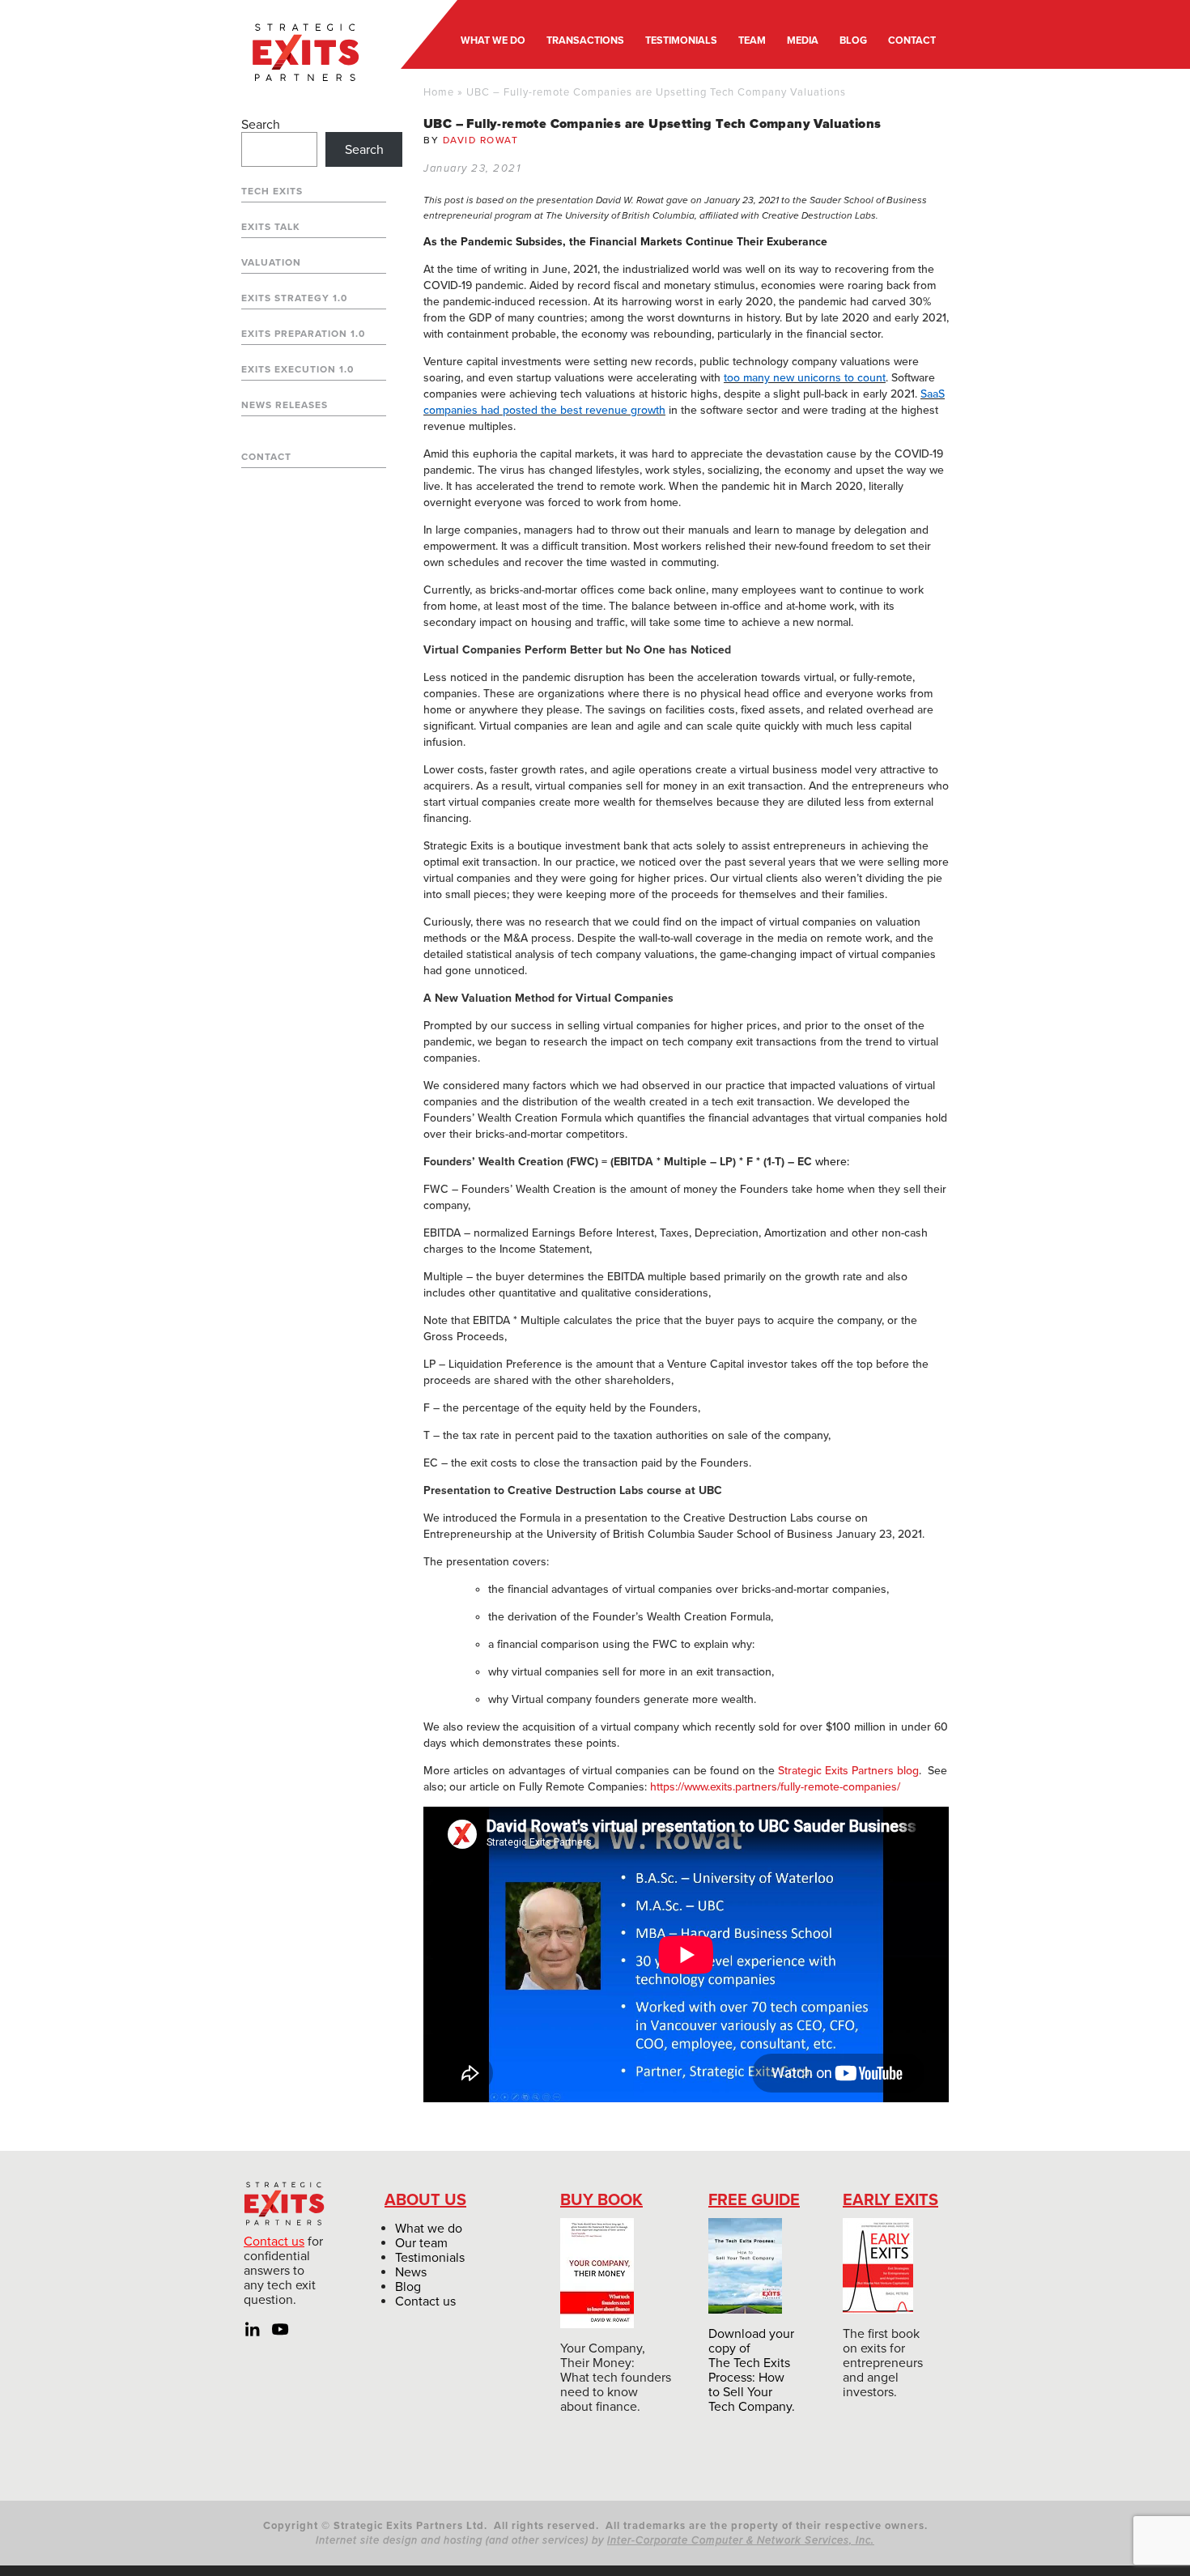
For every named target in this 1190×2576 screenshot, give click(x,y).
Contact (266, 457)
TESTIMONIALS (681, 40)
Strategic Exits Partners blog (848, 1771)
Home (439, 92)
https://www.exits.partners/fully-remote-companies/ (775, 1787)
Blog (408, 2287)
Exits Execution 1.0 (297, 369)
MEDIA (803, 40)
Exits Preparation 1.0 (303, 334)
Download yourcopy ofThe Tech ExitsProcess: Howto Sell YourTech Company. (752, 2370)
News (411, 2272)
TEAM (752, 40)
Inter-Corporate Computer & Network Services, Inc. (741, 2540)
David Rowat (481, 140)
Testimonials (430, 2258)
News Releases (285, 405)
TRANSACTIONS (585, 40)
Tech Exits (272, 191)
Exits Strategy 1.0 (294, 298)
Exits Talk (271, 227)
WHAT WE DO (493, 40)
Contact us (274, 2242)
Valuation (271, 262)
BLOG (853, 40)
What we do (429, 2229)
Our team (421, 2243)
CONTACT (912, 40)
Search (261, 125)
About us (425, 2200)
